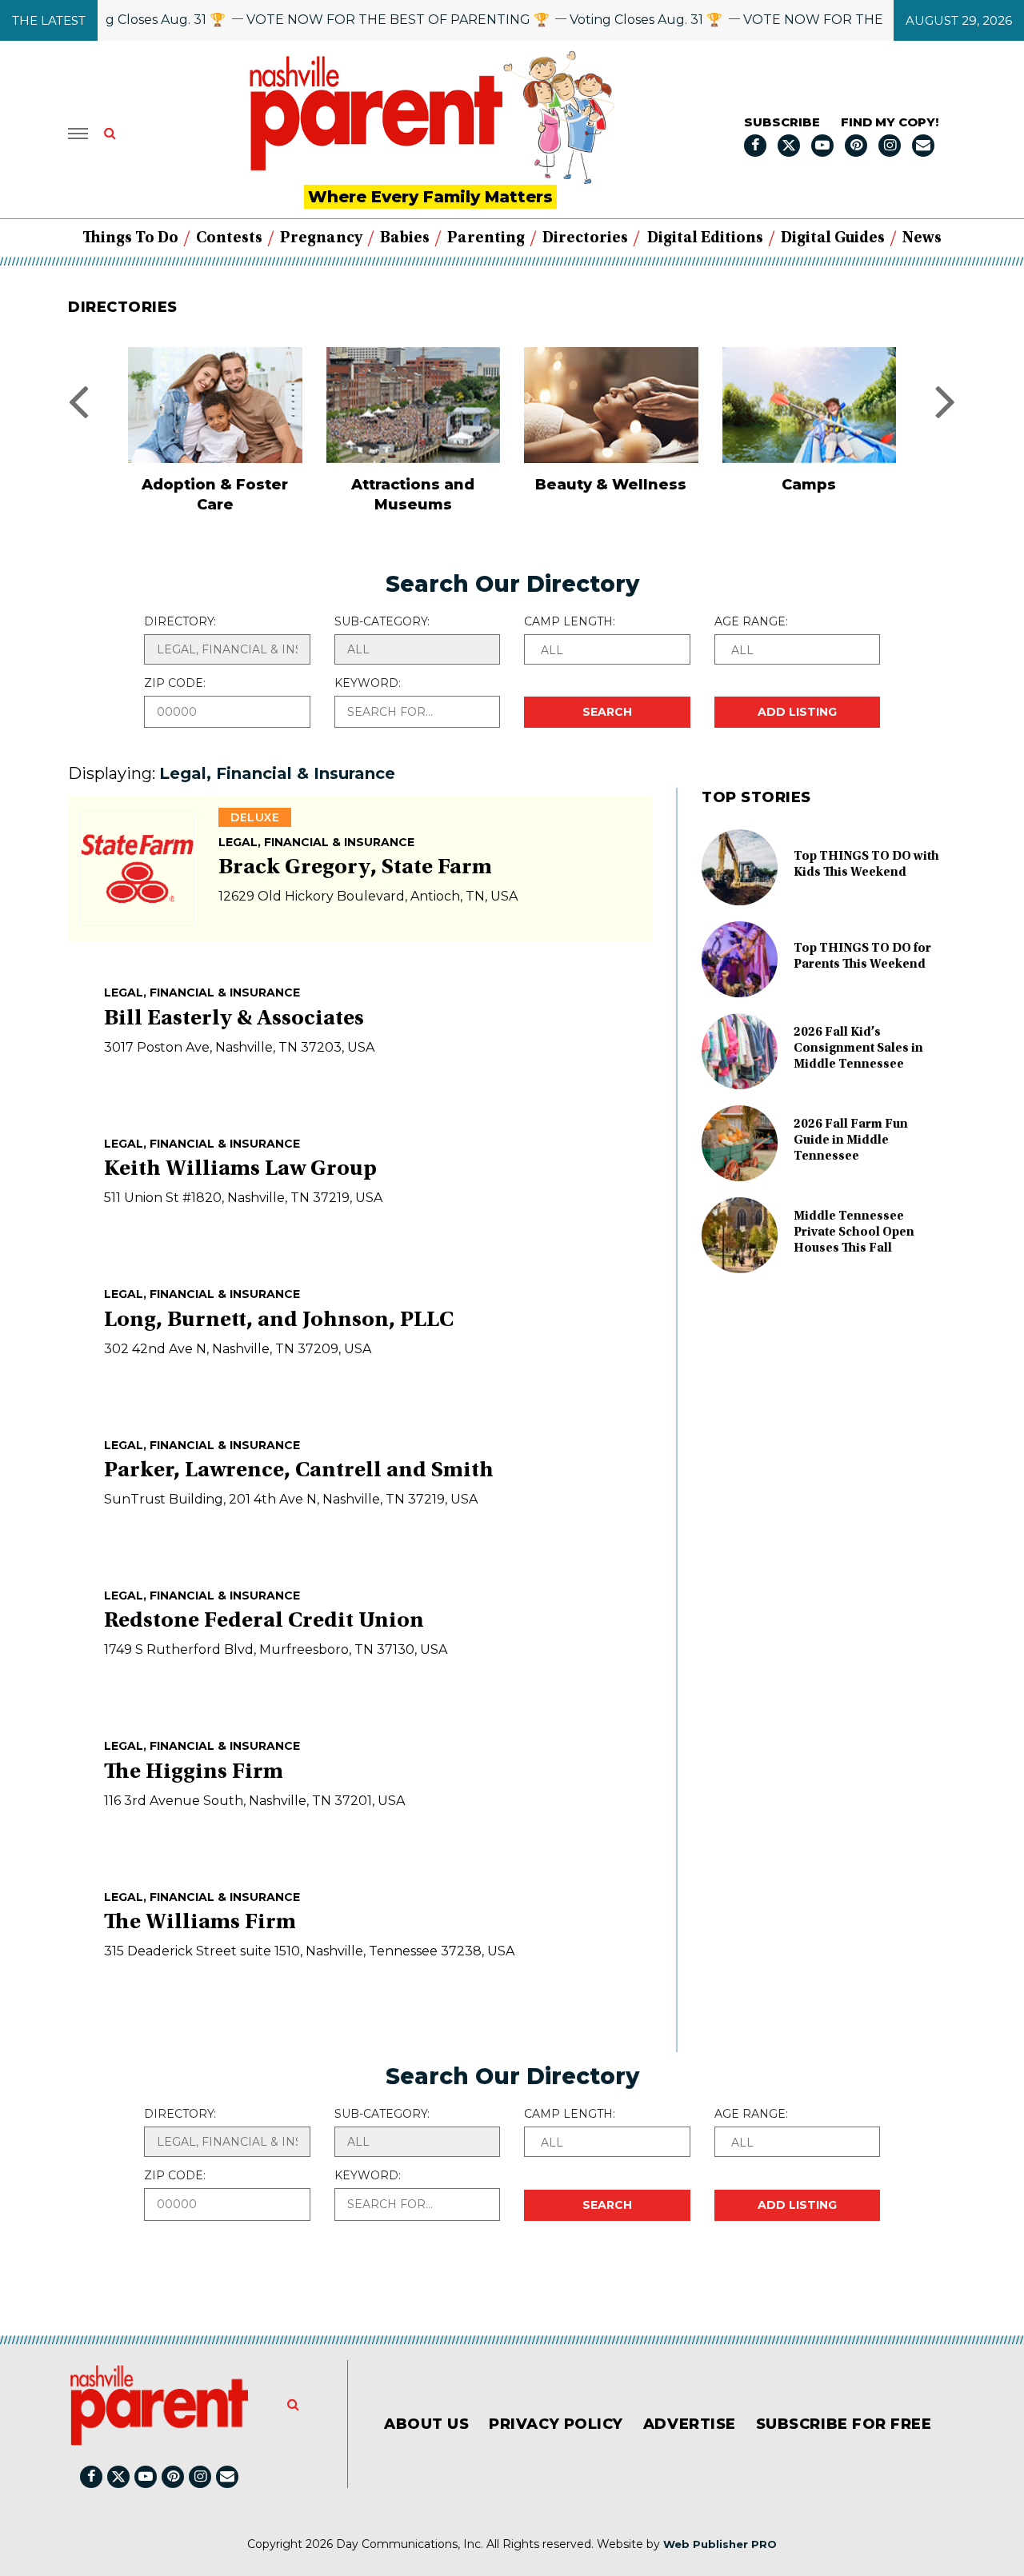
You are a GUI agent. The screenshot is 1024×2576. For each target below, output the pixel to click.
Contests (229, 238)
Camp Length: (570, 621)
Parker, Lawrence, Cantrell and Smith (299, 1472)
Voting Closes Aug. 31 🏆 (117, 20)
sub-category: (382, 621)
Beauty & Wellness (413, 485)
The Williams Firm (200, 1923)
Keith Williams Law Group (240, 1170)
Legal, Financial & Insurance (316, 842)
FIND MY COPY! (890, 122)
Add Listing (797, 712)
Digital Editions (705, 238)
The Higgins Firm (194, 1773)
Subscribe (782, 122)
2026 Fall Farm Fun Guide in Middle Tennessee (851, 1140)
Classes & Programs (810, 485)
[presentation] (78, 400)
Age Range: (751, 621)
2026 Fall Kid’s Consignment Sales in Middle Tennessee (858, 1048)
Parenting (486, 238)
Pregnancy (321, 238)
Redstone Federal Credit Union (264, 1622)
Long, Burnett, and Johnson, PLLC (279, 1321)
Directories (585, 238)
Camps (611, 485)
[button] (607, 649)
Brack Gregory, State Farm (355, 869)
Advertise (690, 2424)
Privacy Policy (556, 2424)
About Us (426, 2424)
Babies (405, 238)
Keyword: (368, 683)
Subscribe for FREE (844, 2424)
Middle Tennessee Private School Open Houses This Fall (854, 1232)
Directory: (180, 621)
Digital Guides (833, 238)
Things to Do (130, 238)
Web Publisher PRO (720, 2544)
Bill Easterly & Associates (234, 1020)
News (922, 238)
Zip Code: (175, 683)
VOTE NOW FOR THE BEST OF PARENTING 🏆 (366, 20)
